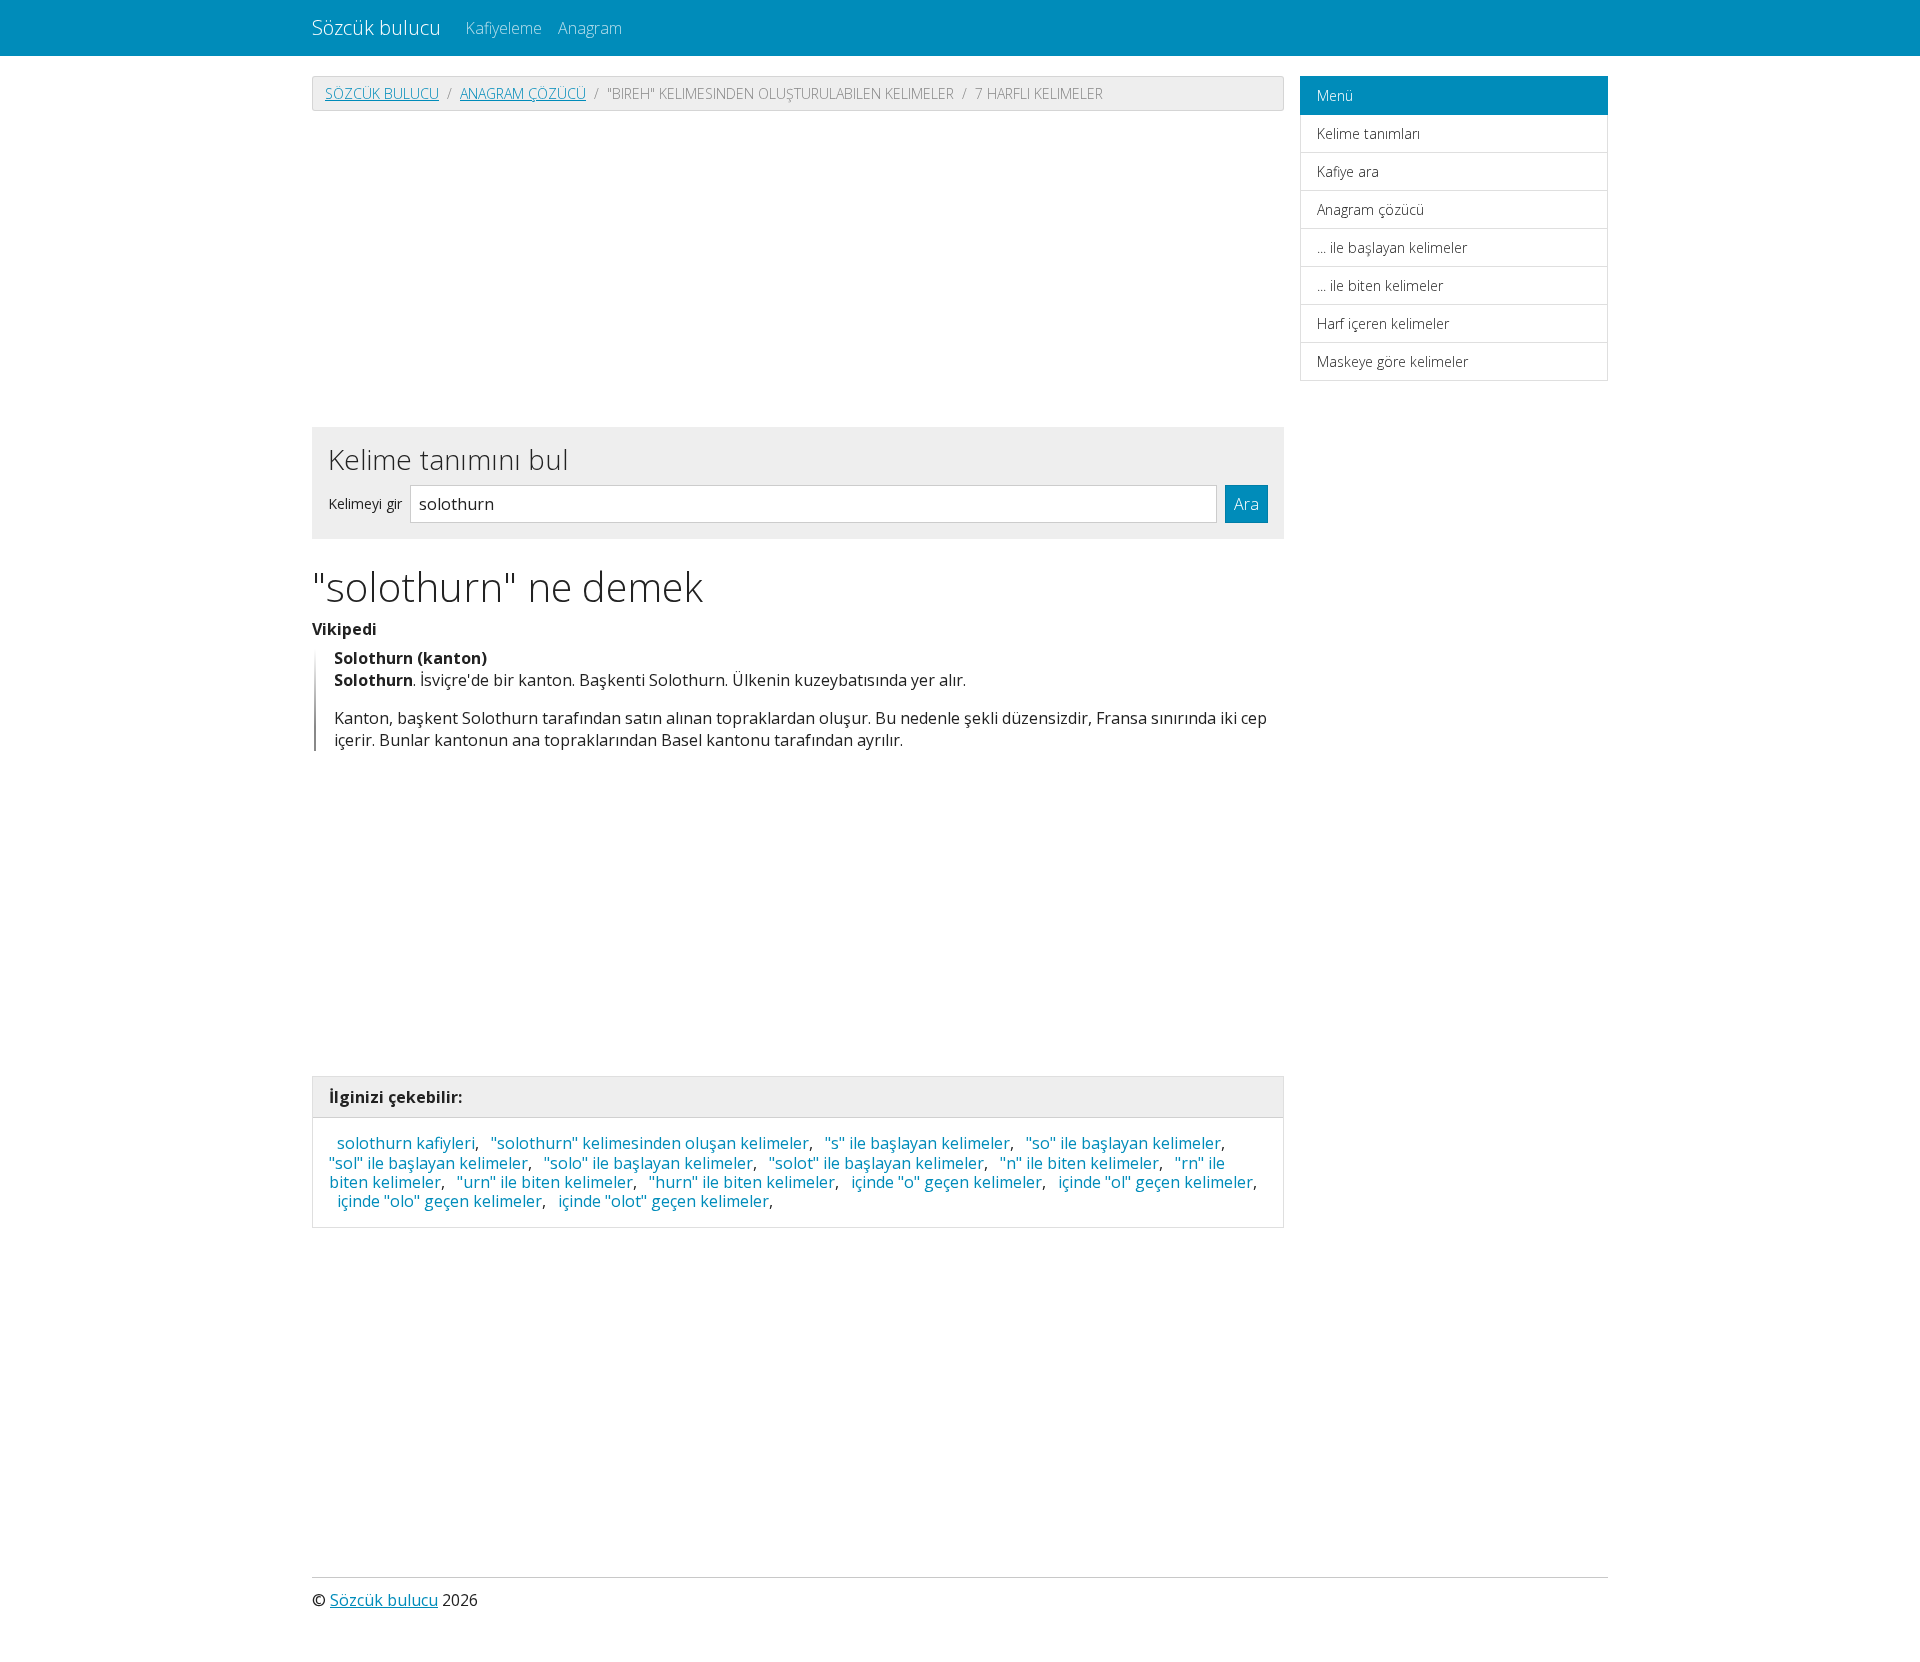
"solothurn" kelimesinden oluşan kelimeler (650, 1143)
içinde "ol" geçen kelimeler (1155, 1182)
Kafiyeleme (503, 28)
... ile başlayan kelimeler (1392, 247)
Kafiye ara (1348, 171)
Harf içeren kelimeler (1383, 323)
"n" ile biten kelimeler (1079, 1163)
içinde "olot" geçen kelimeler (663, 1201)
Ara (1246, 504)
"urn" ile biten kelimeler (545, 1182)
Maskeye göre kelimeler (1392, 361)
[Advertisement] (798, 267)
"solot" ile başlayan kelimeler (876, 1163)
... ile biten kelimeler (1380, 285)
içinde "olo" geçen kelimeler (439, 1201)
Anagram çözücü (523, 93)
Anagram (590, 28)
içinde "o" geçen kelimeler (946, 1182)
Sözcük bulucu (376, 27)
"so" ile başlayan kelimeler (1123, 1143)
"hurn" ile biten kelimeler (742, 1182)
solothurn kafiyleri (406, 1143)
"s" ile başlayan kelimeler (917, 1143)
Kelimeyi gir (365, 503)
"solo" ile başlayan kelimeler (648, 1163)
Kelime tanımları (1368, 133)
